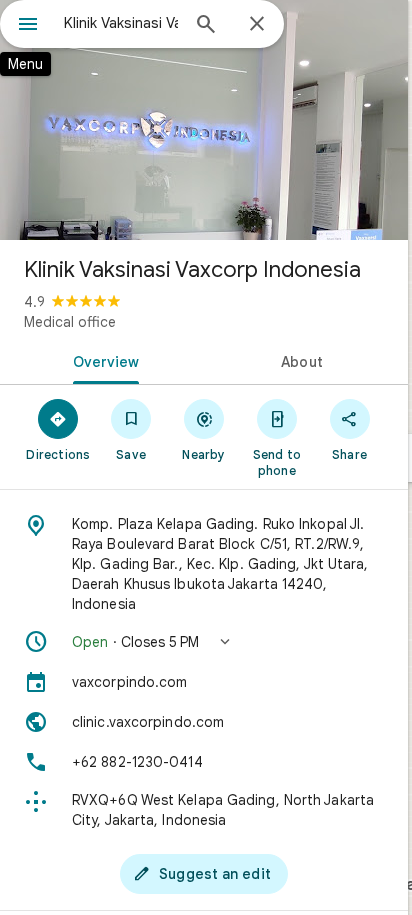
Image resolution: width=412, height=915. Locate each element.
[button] (204, 642)
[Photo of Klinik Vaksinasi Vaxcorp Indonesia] (204, 120)
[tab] (102, 360)
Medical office (70, 322)
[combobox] (121, 23)
